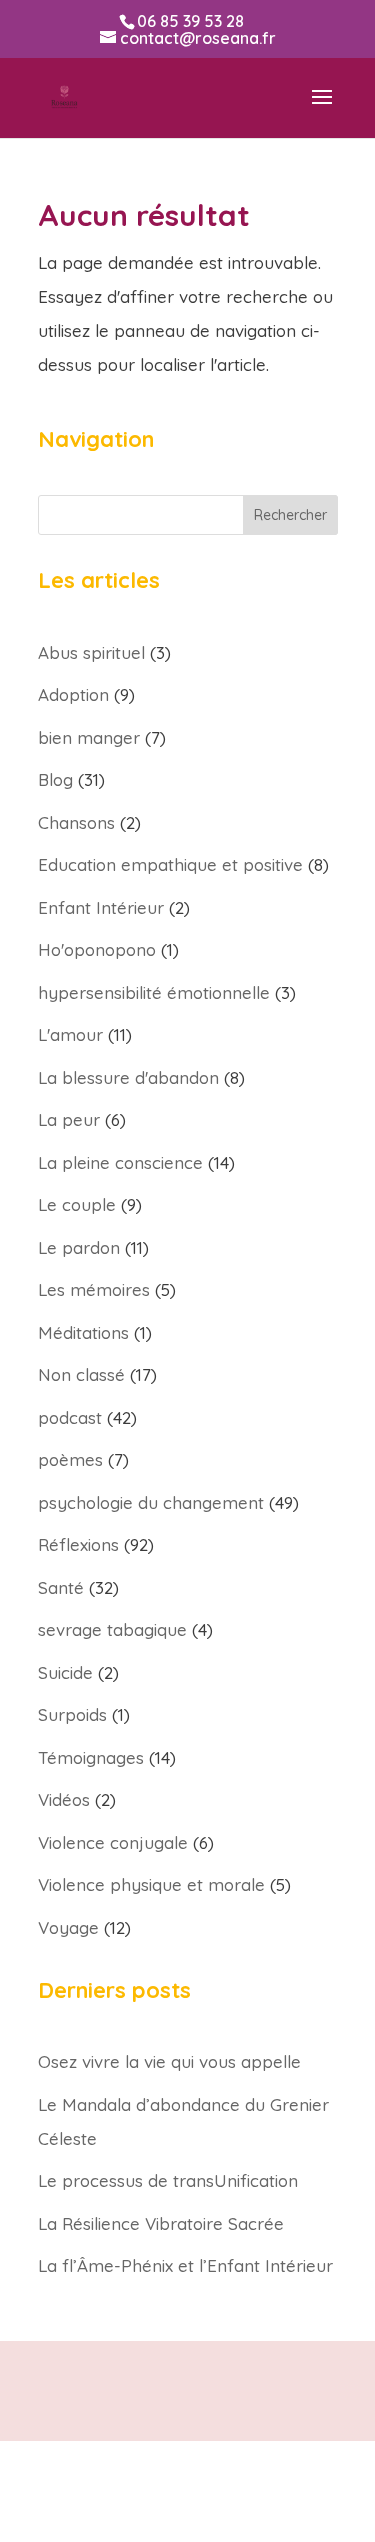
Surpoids (72, 1714)
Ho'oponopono (97, 949)
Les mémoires (94, 1289)
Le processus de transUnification (168, 2180)
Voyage (68, 1927)
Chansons (76, 822)
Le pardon (79, 1247)
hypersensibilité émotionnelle (154, 992)
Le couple (77, 1204)
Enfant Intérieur (101, 907)
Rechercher (290, 515)
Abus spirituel (91, 652)
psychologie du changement (151, 1502)
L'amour (70, 1034)
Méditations (83, 1332)
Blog (55, 779)
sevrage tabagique (112, 1629)
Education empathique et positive (170, 864)
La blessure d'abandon (128, 1077)
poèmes (70, 1459)
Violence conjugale (113, 1842)
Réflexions (78, 1544)
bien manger (89, 737)
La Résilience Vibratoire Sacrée (161, 2223)
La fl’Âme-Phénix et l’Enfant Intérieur (185, 2265)
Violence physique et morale (151, 1884)
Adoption (73, 694)
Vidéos (64, 1799)
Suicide (65, 1672)
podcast (70, 1417)
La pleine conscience (120, 1162)
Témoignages (91, 1757)
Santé (61, 1587)
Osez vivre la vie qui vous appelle (169, 2061)
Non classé (81, 1374)
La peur (69, 1119)
